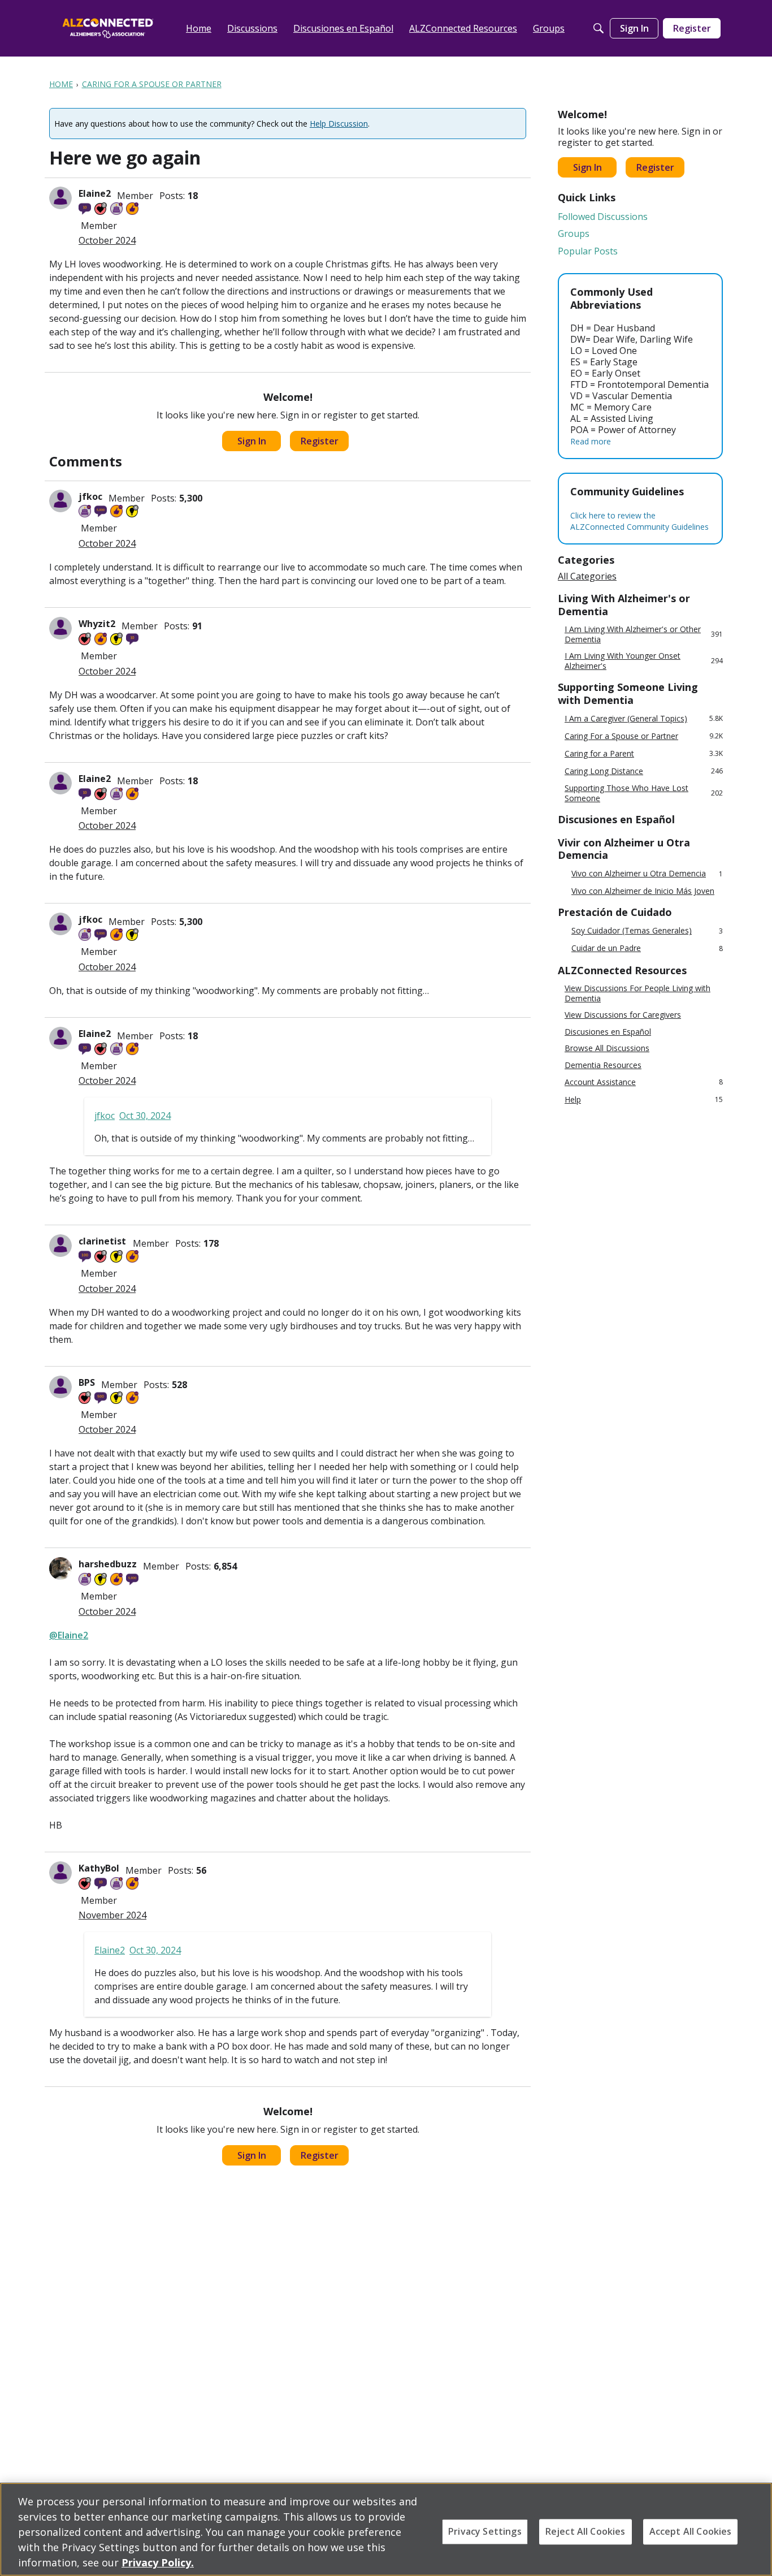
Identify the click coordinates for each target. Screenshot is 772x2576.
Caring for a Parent (644, 753)
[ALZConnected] (108, 28)
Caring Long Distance (644, 771)
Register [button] (320, 441)
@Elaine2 (69, 1635)
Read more (591, 441)
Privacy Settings (485, 2531)
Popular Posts (588, 251)
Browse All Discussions (607, 1048)
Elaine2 (95, 193)
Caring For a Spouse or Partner (644, 736)
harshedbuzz (108, 1564)
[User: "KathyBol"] (60, 1873)
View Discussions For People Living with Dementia (637, 993)
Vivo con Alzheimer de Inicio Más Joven (643, 891)
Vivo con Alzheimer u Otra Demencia (647, 874)
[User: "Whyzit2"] (60, 628)
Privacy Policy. (158, 2562)
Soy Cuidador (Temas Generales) (647, 931)
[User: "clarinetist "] (60, 1246)
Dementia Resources (603, 1065)
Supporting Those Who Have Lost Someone (644, 793)
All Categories (587, 576)
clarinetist (103, 1241)
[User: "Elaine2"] (60, 198)
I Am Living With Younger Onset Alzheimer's (644, 661)
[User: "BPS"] (60, 1387)
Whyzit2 (97, 624)
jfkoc (90, 496)
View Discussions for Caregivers (623, 1015)
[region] (386, 2529)
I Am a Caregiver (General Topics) (644, 718)
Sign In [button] (252, 441)
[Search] (598, 28)
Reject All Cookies (585, 2531)
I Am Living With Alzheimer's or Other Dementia (644, 634)
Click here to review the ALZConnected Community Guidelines (639, 521)
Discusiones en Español (608, 1032)
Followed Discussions (603, 217)
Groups (574, 234)
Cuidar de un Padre (647, 948)
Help (644, 1099)
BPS (87, 1382)
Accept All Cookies (691, 2531)
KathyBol (99, 1868)
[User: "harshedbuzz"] (60, 1568)
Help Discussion (339, 124)
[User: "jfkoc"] (60, 501)
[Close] (754, 2528)
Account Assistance (644, 1082)
